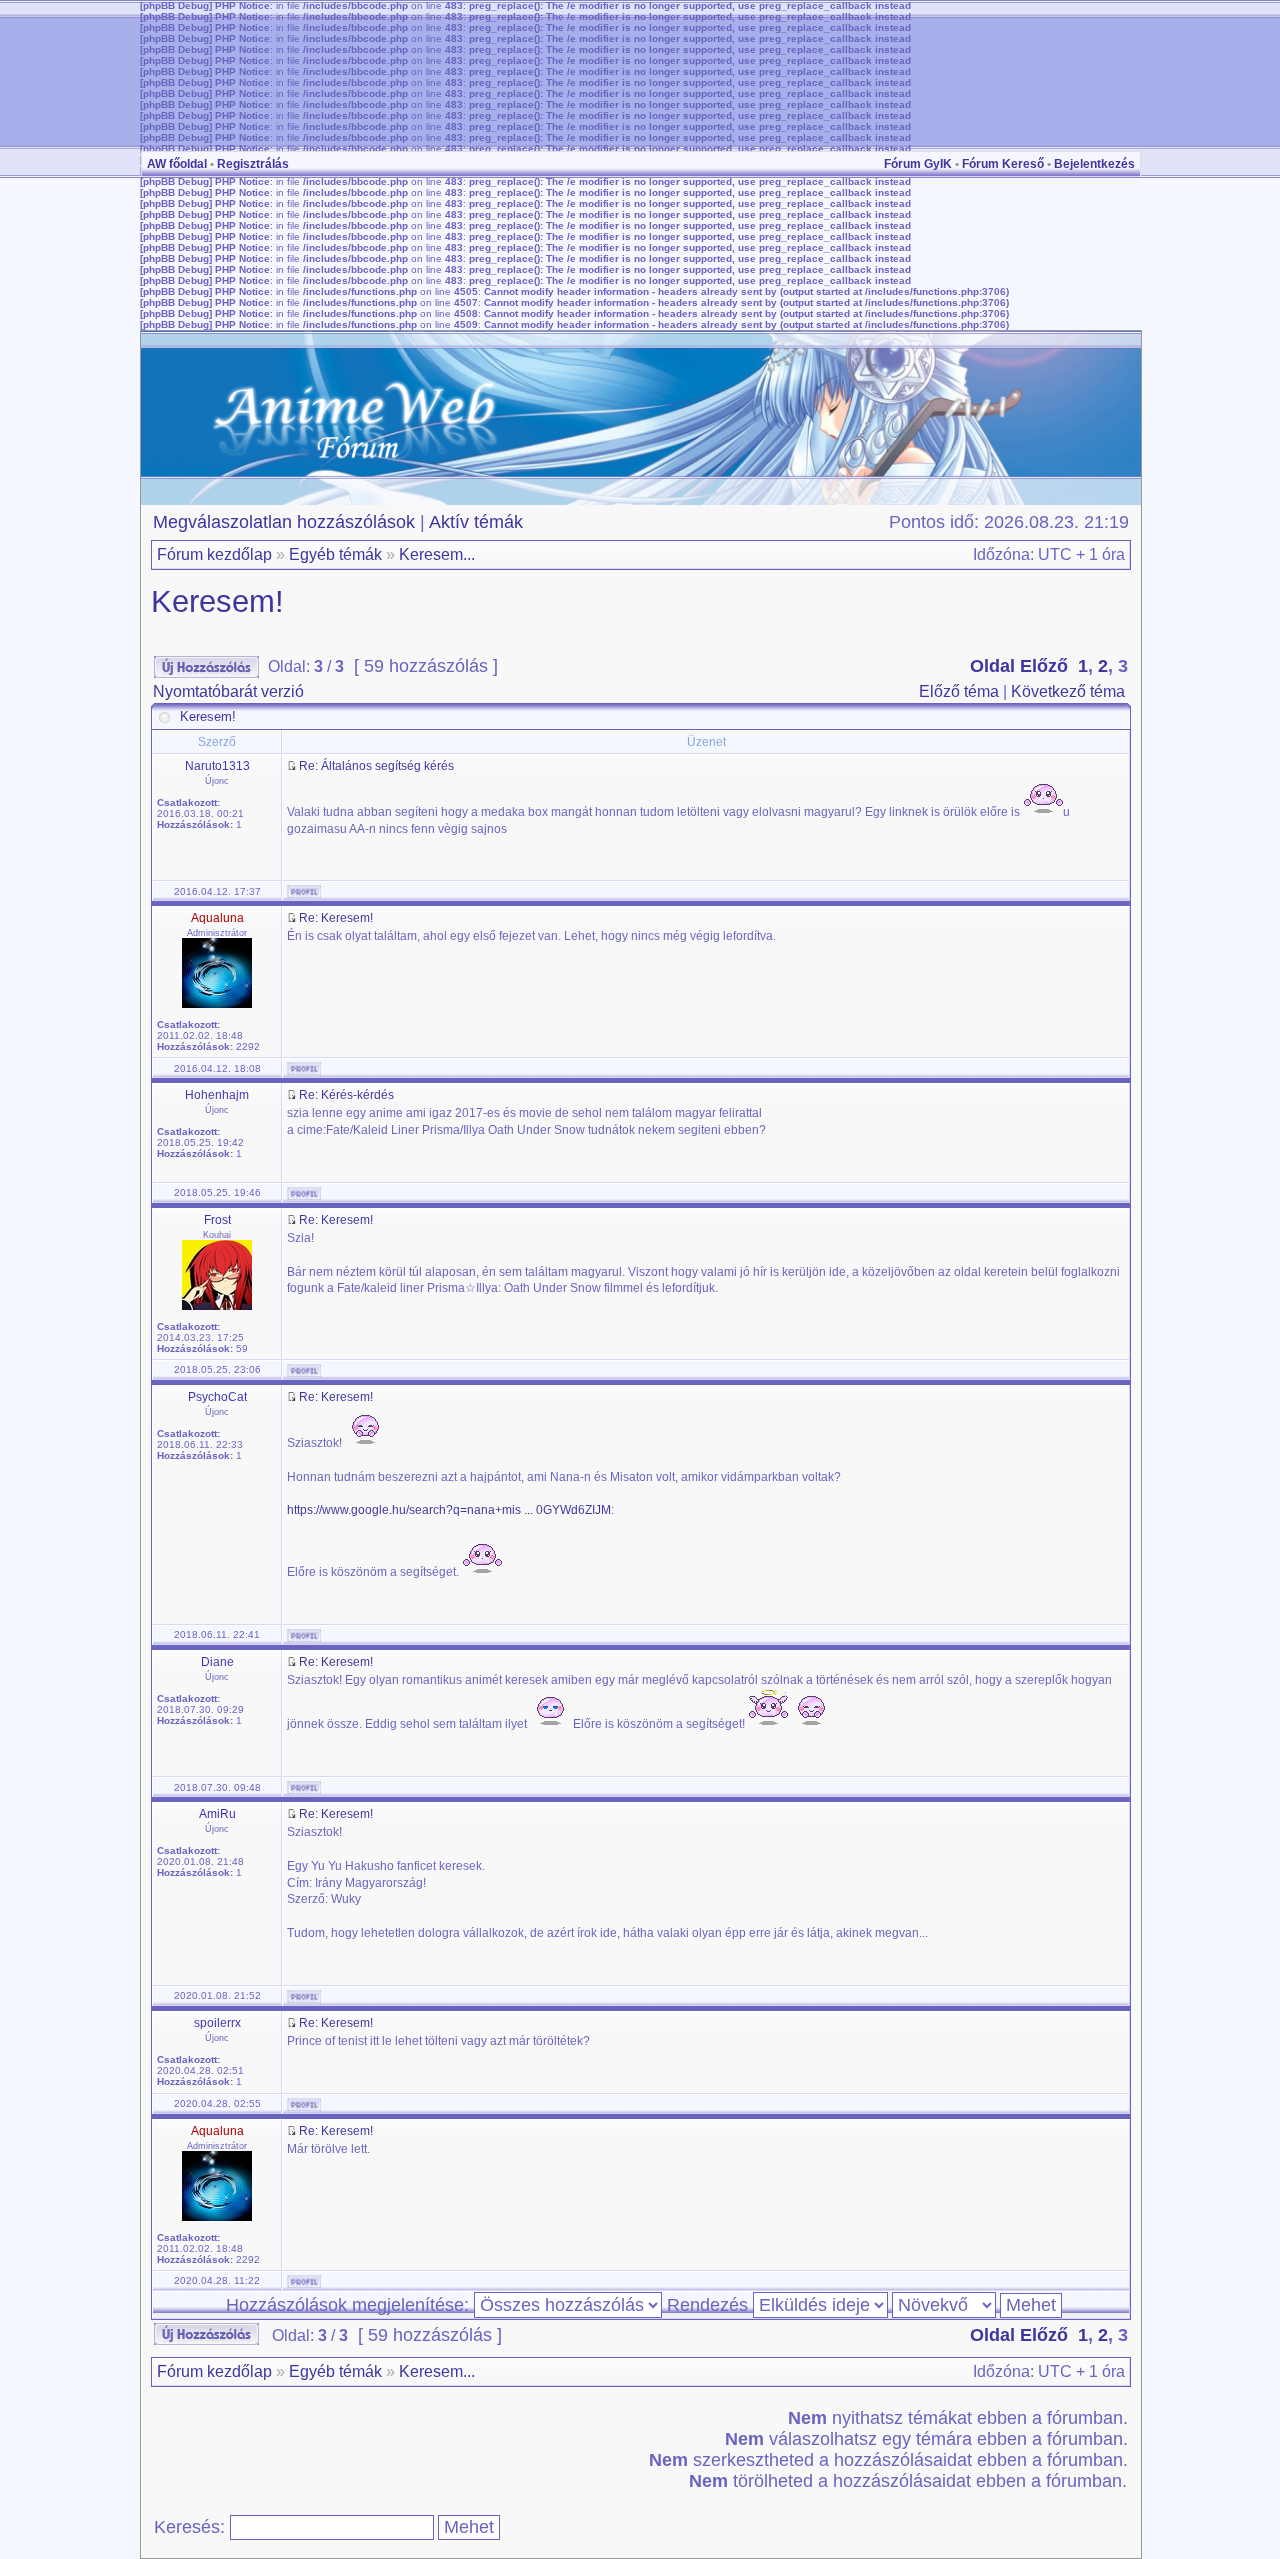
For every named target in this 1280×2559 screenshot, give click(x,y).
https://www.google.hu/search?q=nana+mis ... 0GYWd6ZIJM (449, 1510)
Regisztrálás (253, 164)
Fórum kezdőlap (214, 554)
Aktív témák (476, 522)
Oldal (992, 666)
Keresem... (437, 554)
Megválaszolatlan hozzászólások (284, 522)
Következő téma (1068, 691)
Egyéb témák (335, 554)
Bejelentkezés (1094, 164)
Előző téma (959, 691)
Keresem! (217, 601)
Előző (1044, 666)
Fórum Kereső (1003, 164)
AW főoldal (177, 164)
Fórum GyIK (918, 164)
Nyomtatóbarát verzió (228, 691)
